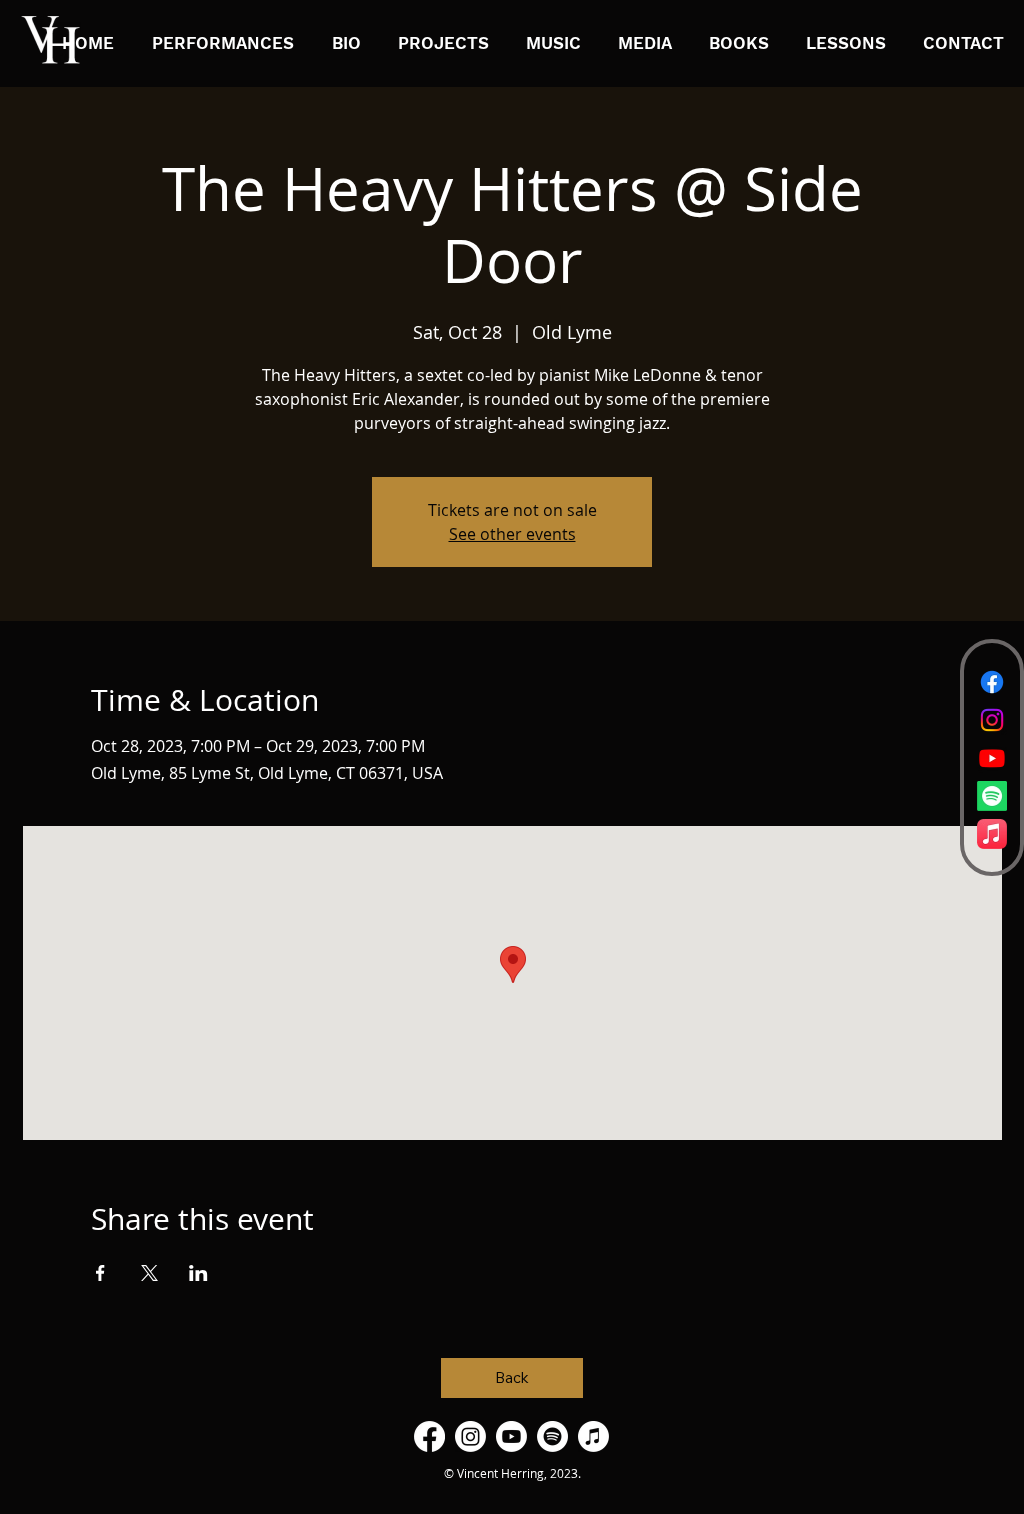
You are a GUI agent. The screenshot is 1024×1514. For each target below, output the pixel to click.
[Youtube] (992, 758)
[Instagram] (992, 720)
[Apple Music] (992, 834)
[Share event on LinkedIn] (198, 1273)
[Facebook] (992, 682)
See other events (512, 534)
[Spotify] (992, 796)
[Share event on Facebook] (100, 1273)
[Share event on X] (149, 1273)
